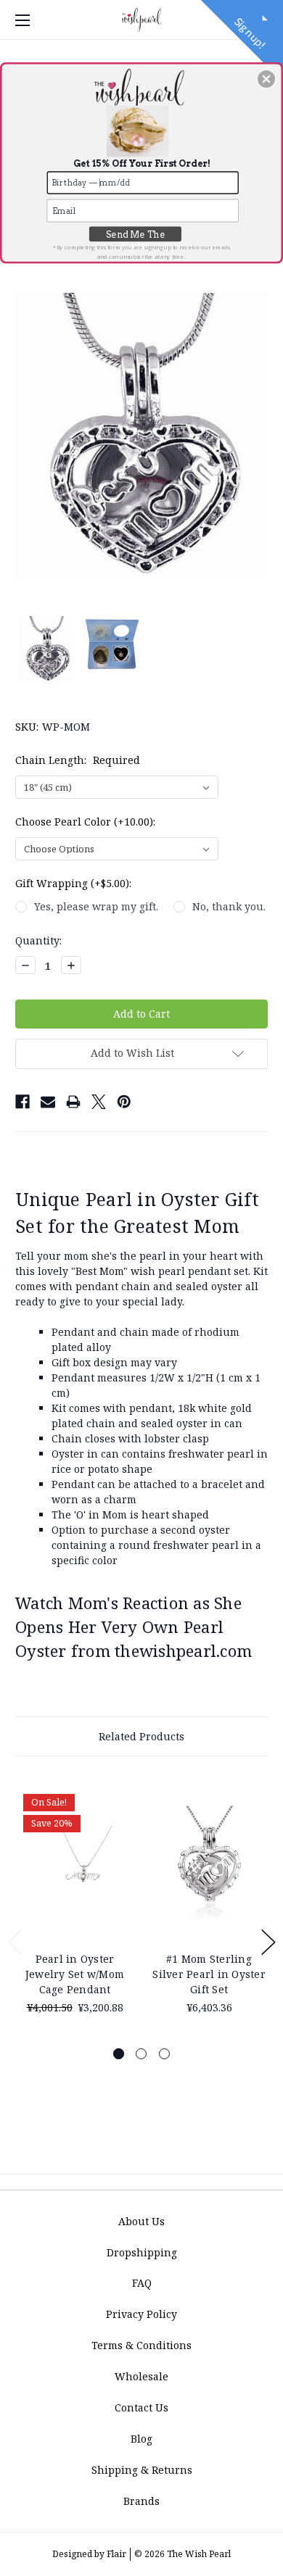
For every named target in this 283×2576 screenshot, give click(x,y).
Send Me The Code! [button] (136, 236)
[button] (266, 79)
